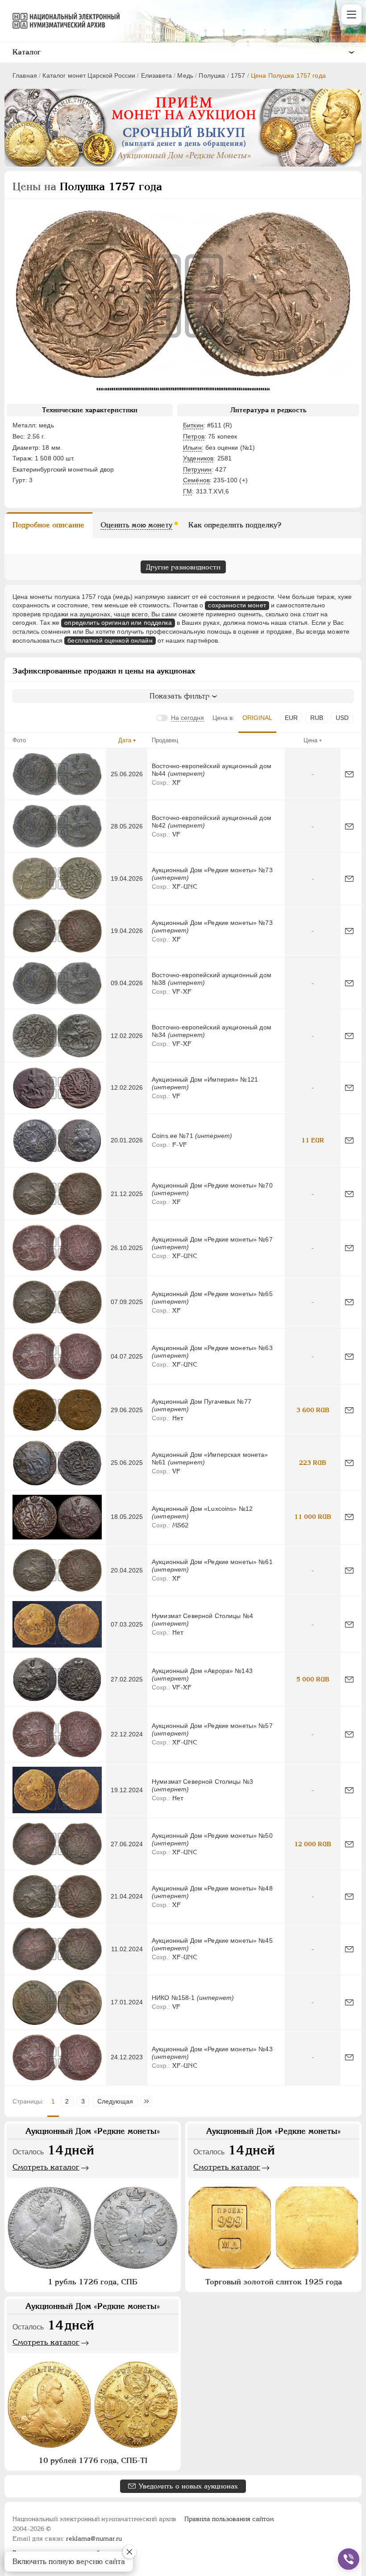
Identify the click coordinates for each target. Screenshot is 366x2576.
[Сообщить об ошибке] (349, 774)
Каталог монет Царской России (89, 75)
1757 (238, 75)
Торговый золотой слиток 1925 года (274, 2282)
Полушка (212, 75)
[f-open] (349, 2559)
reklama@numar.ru (94, 2538)
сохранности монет (237, 605)
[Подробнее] (57, 774)
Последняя (149, 2101)
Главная (25, 75)
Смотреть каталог (46, 2167)
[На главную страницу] (62, 21)
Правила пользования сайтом (229, 2519)
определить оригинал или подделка (118, 623)
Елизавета (156, 75)
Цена (310, 740)
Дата (125, 740)
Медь (185, 75)
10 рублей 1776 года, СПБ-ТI (93, 2460)
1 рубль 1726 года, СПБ (93, 2282)
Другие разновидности (183, 567)
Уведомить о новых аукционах (188, 2486)
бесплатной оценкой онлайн (110, 640)
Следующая (115, 2101)
